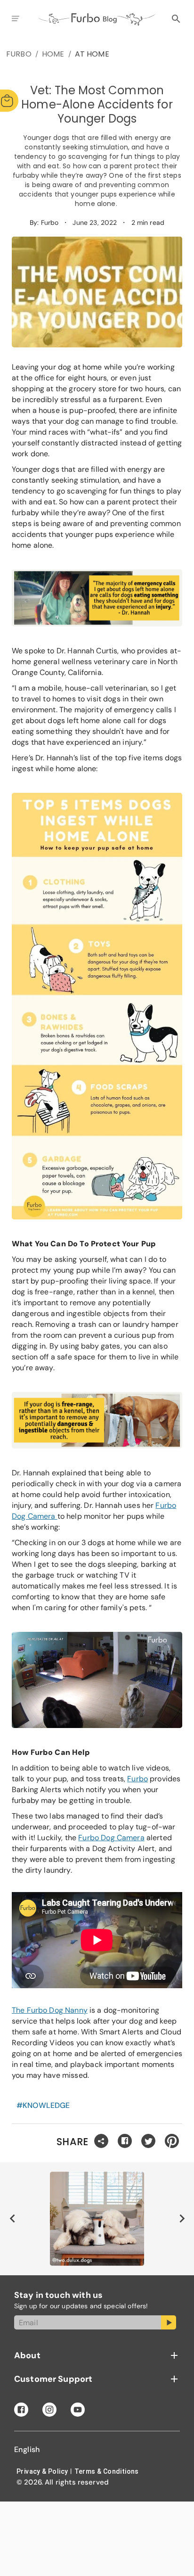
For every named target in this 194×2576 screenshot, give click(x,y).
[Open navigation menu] (15, 19)
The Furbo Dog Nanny (50, 2010)
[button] (97, 2355)
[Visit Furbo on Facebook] (21, 2410)
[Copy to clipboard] (101, 2142)
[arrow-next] (182, 2219)
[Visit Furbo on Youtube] (78, 2410)
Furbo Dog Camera (111, 1838)
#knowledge (43, 2105)
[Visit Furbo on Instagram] (49, 2410)
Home (53, 54)
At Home (92, 54)
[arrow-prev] (12, 2219)
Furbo (19, 54)
